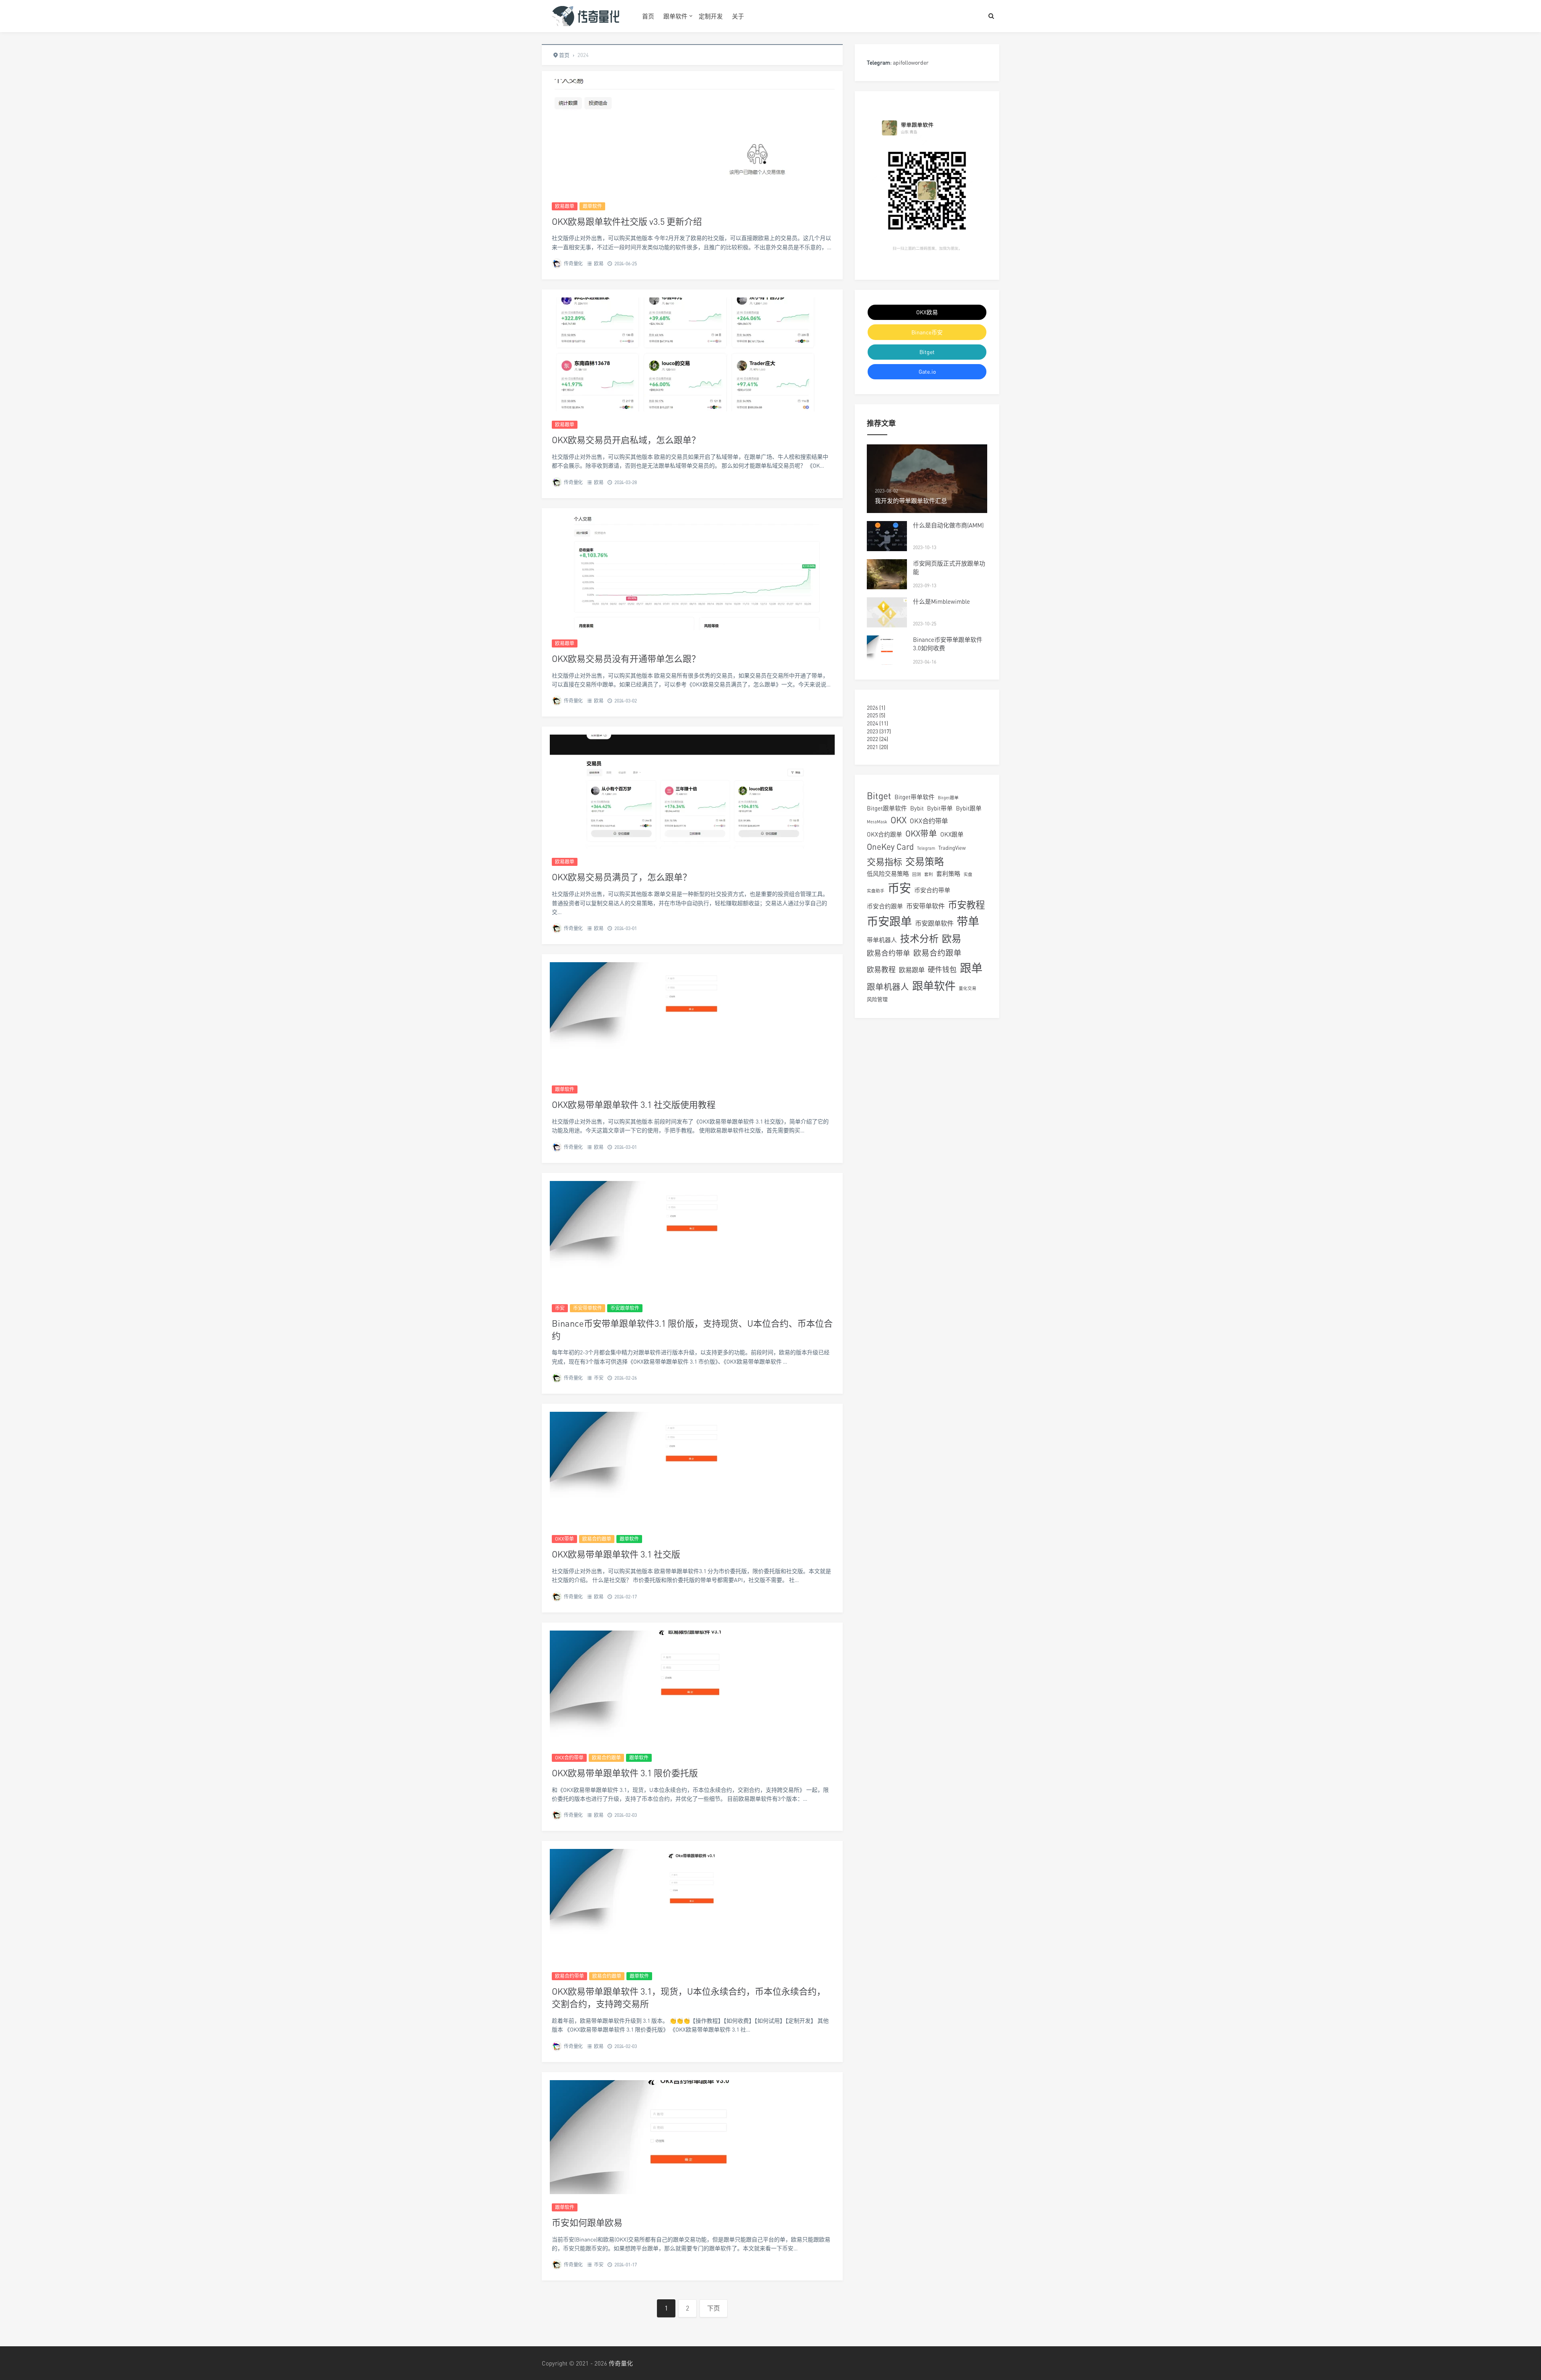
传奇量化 (573, 264)
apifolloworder (911, 62)
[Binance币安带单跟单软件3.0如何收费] (887, 650)
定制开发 (711, 16)
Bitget (927, 352)
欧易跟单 (565, 206)
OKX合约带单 (569, 1758)
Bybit (917, 808)
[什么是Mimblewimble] (887, 612)
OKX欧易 (927, 312)
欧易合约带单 (569, 1976)
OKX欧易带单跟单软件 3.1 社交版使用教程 (634, 1104)
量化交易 (968, 988)
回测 (917, 874)
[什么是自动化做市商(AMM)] (887, 536)
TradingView (952, 848)
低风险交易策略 (888, 873)
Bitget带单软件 (915, 797)
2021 (872, 747)
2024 (872, 723)
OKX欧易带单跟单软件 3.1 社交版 (616, 1554)
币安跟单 (889, 921)
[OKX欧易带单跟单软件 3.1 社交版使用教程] (692, 1019)
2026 (872, 707)
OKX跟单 (952, 834)
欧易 (599, 264)
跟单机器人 (888, 987)
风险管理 (877, 999)
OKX (899, 820)
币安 (560, 1308)
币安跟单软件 (625, 1308)
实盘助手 (876, 891)
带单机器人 (882, 940)
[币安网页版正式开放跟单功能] (887, 574)
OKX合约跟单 (884, 834)
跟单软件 (675, 16)
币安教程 (966, 905)
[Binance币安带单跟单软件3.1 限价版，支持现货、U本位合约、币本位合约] (692, 1238)
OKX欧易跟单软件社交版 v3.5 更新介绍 (627, 221)
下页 (714, 2308)
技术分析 (919, 938)
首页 (648, 16)
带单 (968, 921)
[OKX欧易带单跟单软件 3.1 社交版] (692, 1469)
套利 (929, 874)
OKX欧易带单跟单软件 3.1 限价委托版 (625, 1773)
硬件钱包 (942, 970)
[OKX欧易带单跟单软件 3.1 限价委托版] (692, 1688)
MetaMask (877, 821)
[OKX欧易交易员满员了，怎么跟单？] (692, 792)
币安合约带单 (932, 890)
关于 (738, 16)
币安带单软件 (588, 1308)
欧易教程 (881, 970)
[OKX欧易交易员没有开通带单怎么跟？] (692, 573)
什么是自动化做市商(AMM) (948, 525)
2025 (872, 715)
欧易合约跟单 (597, 1539)
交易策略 (925, 861)
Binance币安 (927, 332)
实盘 (968, 874)
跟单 (971, 968)
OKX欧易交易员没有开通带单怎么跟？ (626, 659)
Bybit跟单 (969, 808)
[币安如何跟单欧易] (692, 2137)
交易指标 (884, 862)
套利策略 (948, 873)
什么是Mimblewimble (941, 601)
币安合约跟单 (885, 906)
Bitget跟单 (948, 797)
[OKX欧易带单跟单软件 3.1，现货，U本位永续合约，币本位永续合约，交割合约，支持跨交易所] (692, 1906)
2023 (872, 731)
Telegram (926, 848)
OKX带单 (564, 1539)
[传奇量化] (586, 16)
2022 (872, 739)
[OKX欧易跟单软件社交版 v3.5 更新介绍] (692, 136)
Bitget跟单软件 (887, 808)
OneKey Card (890, 847)
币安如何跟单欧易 (587, 2222)
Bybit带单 (940, 808)
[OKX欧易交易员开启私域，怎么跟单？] (692, 354)
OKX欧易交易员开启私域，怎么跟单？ (626, 440)
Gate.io (927, 372)
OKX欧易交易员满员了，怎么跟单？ (622, 877)
